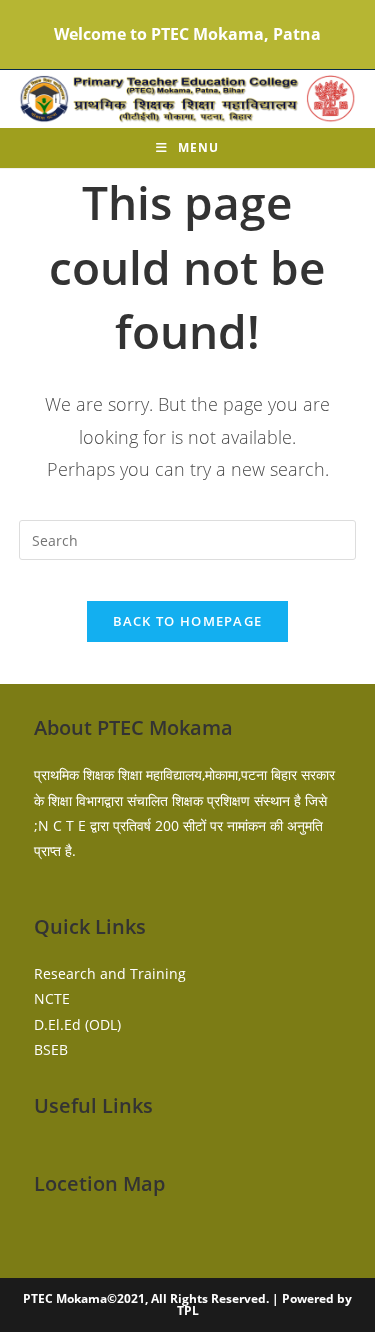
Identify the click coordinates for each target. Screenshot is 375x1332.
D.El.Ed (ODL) (77, 1024)
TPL (188, 1310)
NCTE (52, 998)
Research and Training (110, 973)
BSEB (51, 1049)
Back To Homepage (188, 621)
